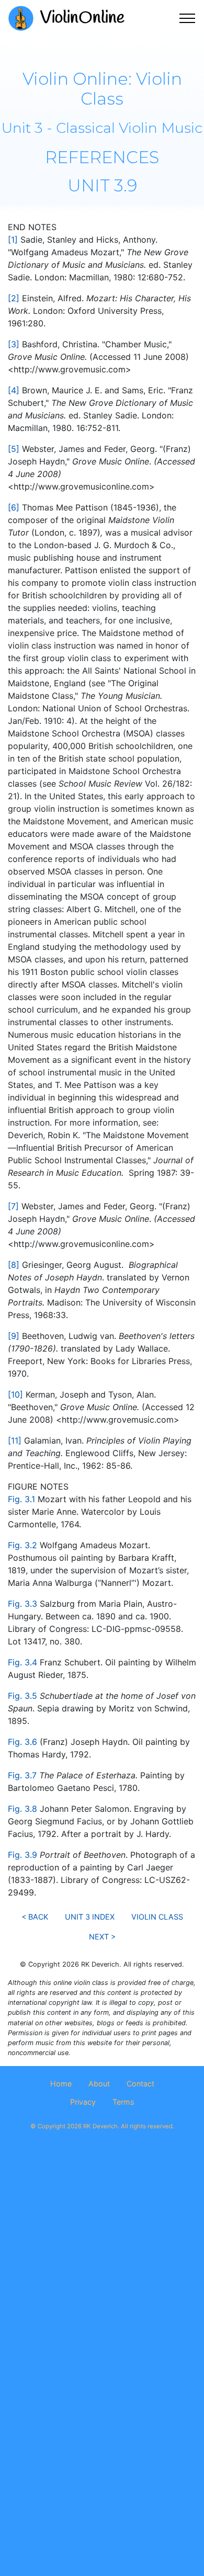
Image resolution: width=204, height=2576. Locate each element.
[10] (15, 1394)
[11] (15, 1440)
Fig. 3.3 (22, 1604)
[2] (14, 298)
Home (61, 2084)
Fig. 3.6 (22, 1742)
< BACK (35, 1917)
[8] (14, 1265)
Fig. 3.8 (22, 1809)
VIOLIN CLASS (157, 1917)
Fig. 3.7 (22, 1775)
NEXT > (102, 1937)
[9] (14, 1336)
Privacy (83, 2102)
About (99, 2084)
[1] (13, 240)
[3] (14, 344)
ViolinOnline (82, 18)
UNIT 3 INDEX (90, 1917)
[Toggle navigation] (188, 18)
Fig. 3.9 (22, 1855)
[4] (14, 390)
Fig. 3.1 (21, 1499)
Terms (123, 2102)
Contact (140, 2084)
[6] (14, 507)
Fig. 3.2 (22, 1545)
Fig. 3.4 (22, 1662)
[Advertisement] (102, 2262)
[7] (13, 1206)
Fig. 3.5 (22, 1696)
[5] (14, 449)
